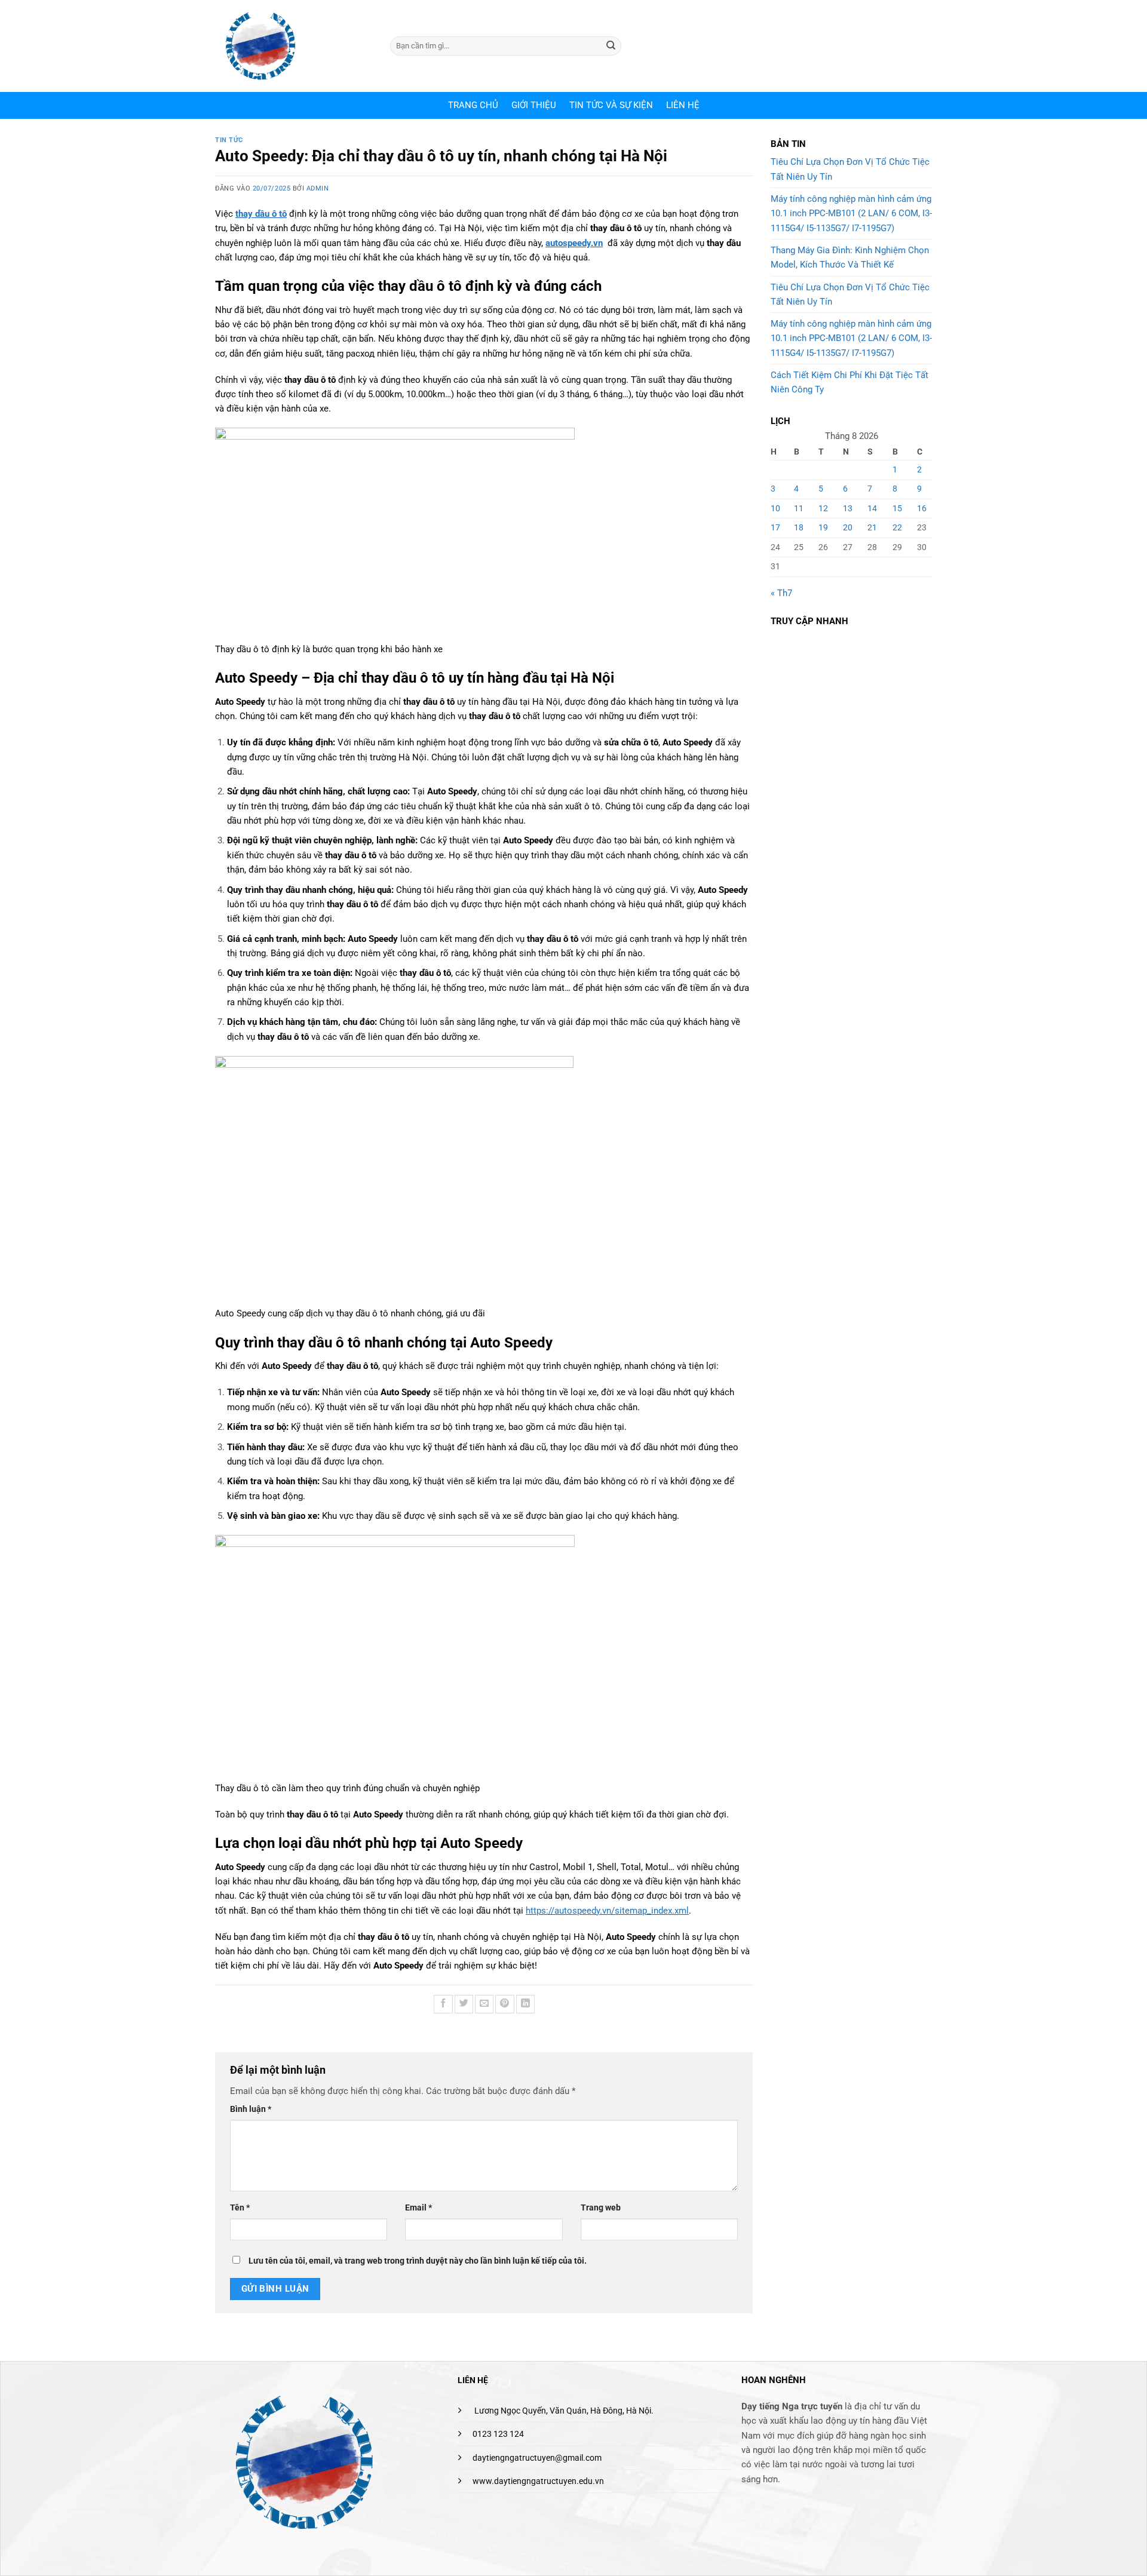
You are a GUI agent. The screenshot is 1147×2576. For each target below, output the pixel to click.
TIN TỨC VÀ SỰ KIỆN (611, 105)
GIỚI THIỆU (534, 105)
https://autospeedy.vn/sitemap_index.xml (607, 1911)
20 (848, 527)
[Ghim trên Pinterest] (505, 2004)
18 (799, 527)
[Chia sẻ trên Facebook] (443, 2004)
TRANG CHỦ (473, 105)
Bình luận (251, 2109)
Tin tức (229, 140)
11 (799, 508)
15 (897, 508)
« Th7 (781, 593)
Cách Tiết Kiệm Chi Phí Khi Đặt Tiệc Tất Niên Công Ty (849, 382)
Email (418, 2207)
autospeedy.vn (574, 243)
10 (775, 508)
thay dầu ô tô (261, 214)
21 (872, 527)
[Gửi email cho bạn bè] (484, 2004)
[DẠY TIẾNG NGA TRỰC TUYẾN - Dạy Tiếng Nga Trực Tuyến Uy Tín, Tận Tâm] (294, 46)
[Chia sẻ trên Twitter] (464, 2004)
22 (897, 527)
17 (775, 527)
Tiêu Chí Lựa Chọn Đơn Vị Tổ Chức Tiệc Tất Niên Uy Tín (850, 169)
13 (848, 508)
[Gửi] (611, 46)
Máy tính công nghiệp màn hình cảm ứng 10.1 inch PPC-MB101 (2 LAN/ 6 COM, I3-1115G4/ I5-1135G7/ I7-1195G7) (851, 214)
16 (922, 508)
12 (823, 508)
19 (823, 527)
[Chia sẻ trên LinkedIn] (525, 2004)
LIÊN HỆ (683, 105)
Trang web (601, 2207)
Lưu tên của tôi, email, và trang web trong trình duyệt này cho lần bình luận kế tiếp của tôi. (418, 2261)
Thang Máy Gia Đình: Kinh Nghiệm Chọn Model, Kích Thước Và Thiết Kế (850, 257)
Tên (240, 2207)
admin (318, 188)
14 (872, 508)
